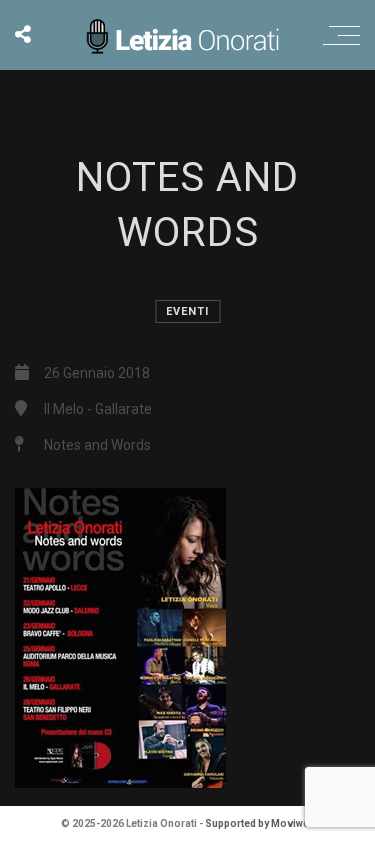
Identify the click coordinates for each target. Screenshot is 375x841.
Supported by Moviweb (260, 823)
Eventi (187, 311)
